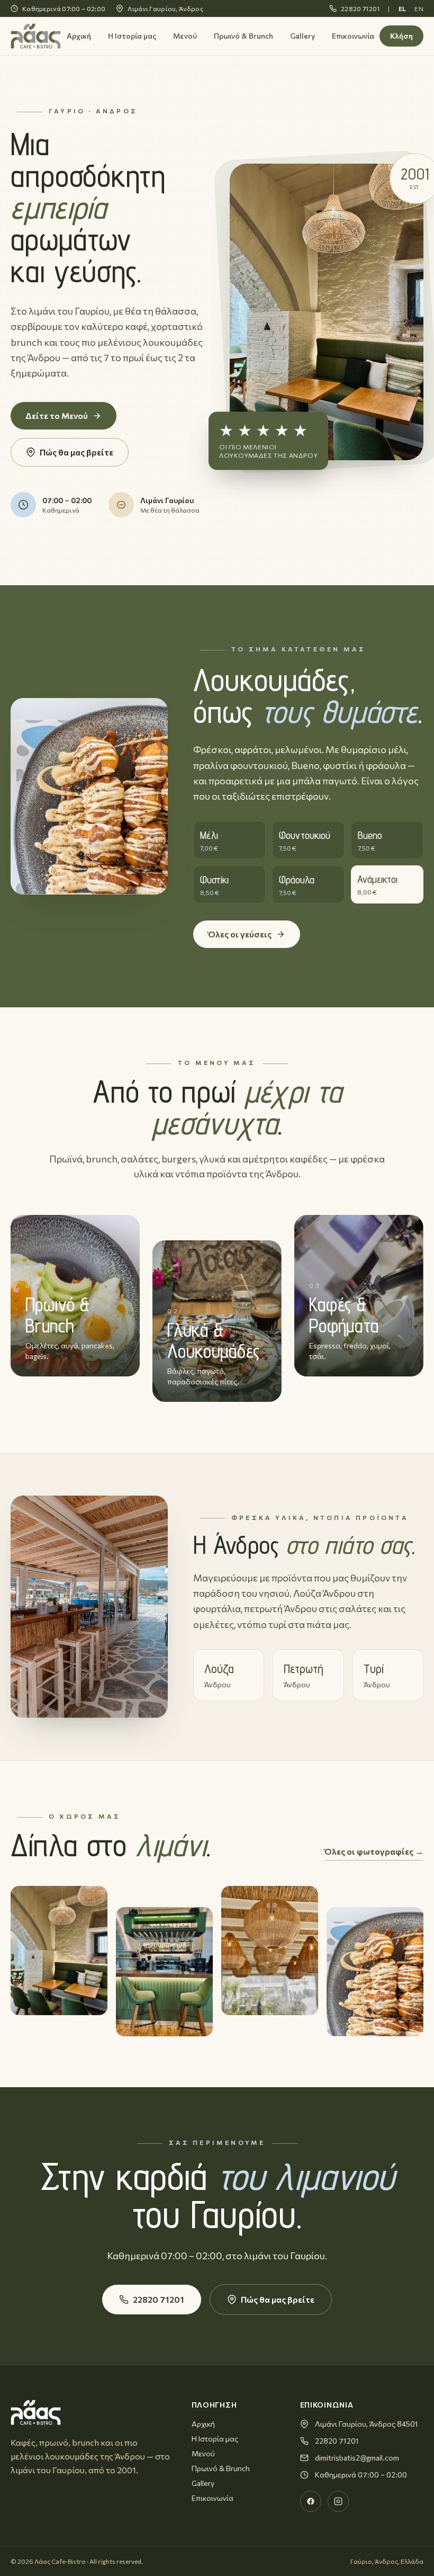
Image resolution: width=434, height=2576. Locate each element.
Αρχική (79, 36)
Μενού (185, 36)
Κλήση (401, 36)
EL (403, 8)
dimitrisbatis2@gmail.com (357, 2458)
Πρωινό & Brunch (243, 36)
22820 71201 (360, 8)
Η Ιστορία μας (132, 36)
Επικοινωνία (353, 36)
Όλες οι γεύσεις (240, 934)
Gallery (302, 36)
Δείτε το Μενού (57, 415)
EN (419, 8)
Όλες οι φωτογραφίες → (374, 1851)
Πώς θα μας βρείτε (76, 452)
